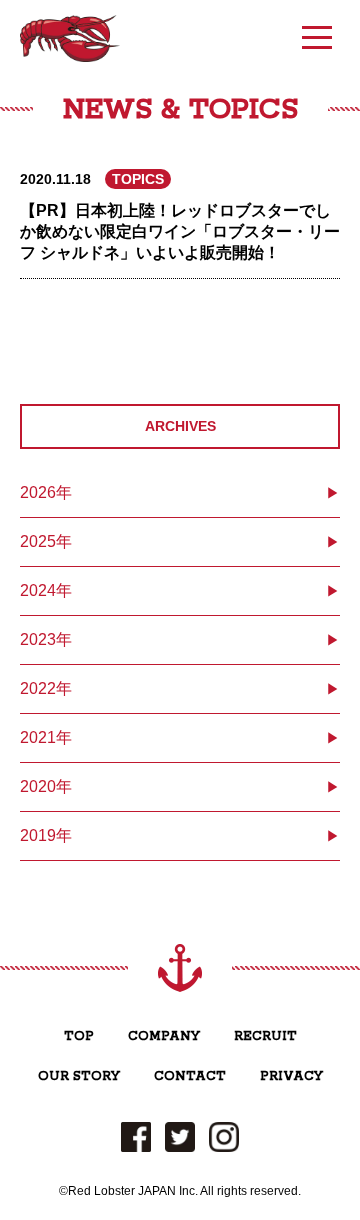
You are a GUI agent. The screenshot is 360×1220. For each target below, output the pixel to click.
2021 (38, 737)
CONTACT (190, 1076)
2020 (38, 786)
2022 (38, 688)
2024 (38, 590)
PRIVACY (291, 1076)
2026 (38, 492)
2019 (38, 835)
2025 (38, 541)
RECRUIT (265, 1036)
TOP (79, 1036)
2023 (38, 639)
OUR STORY (79, 1076)
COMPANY (164, 1036)
